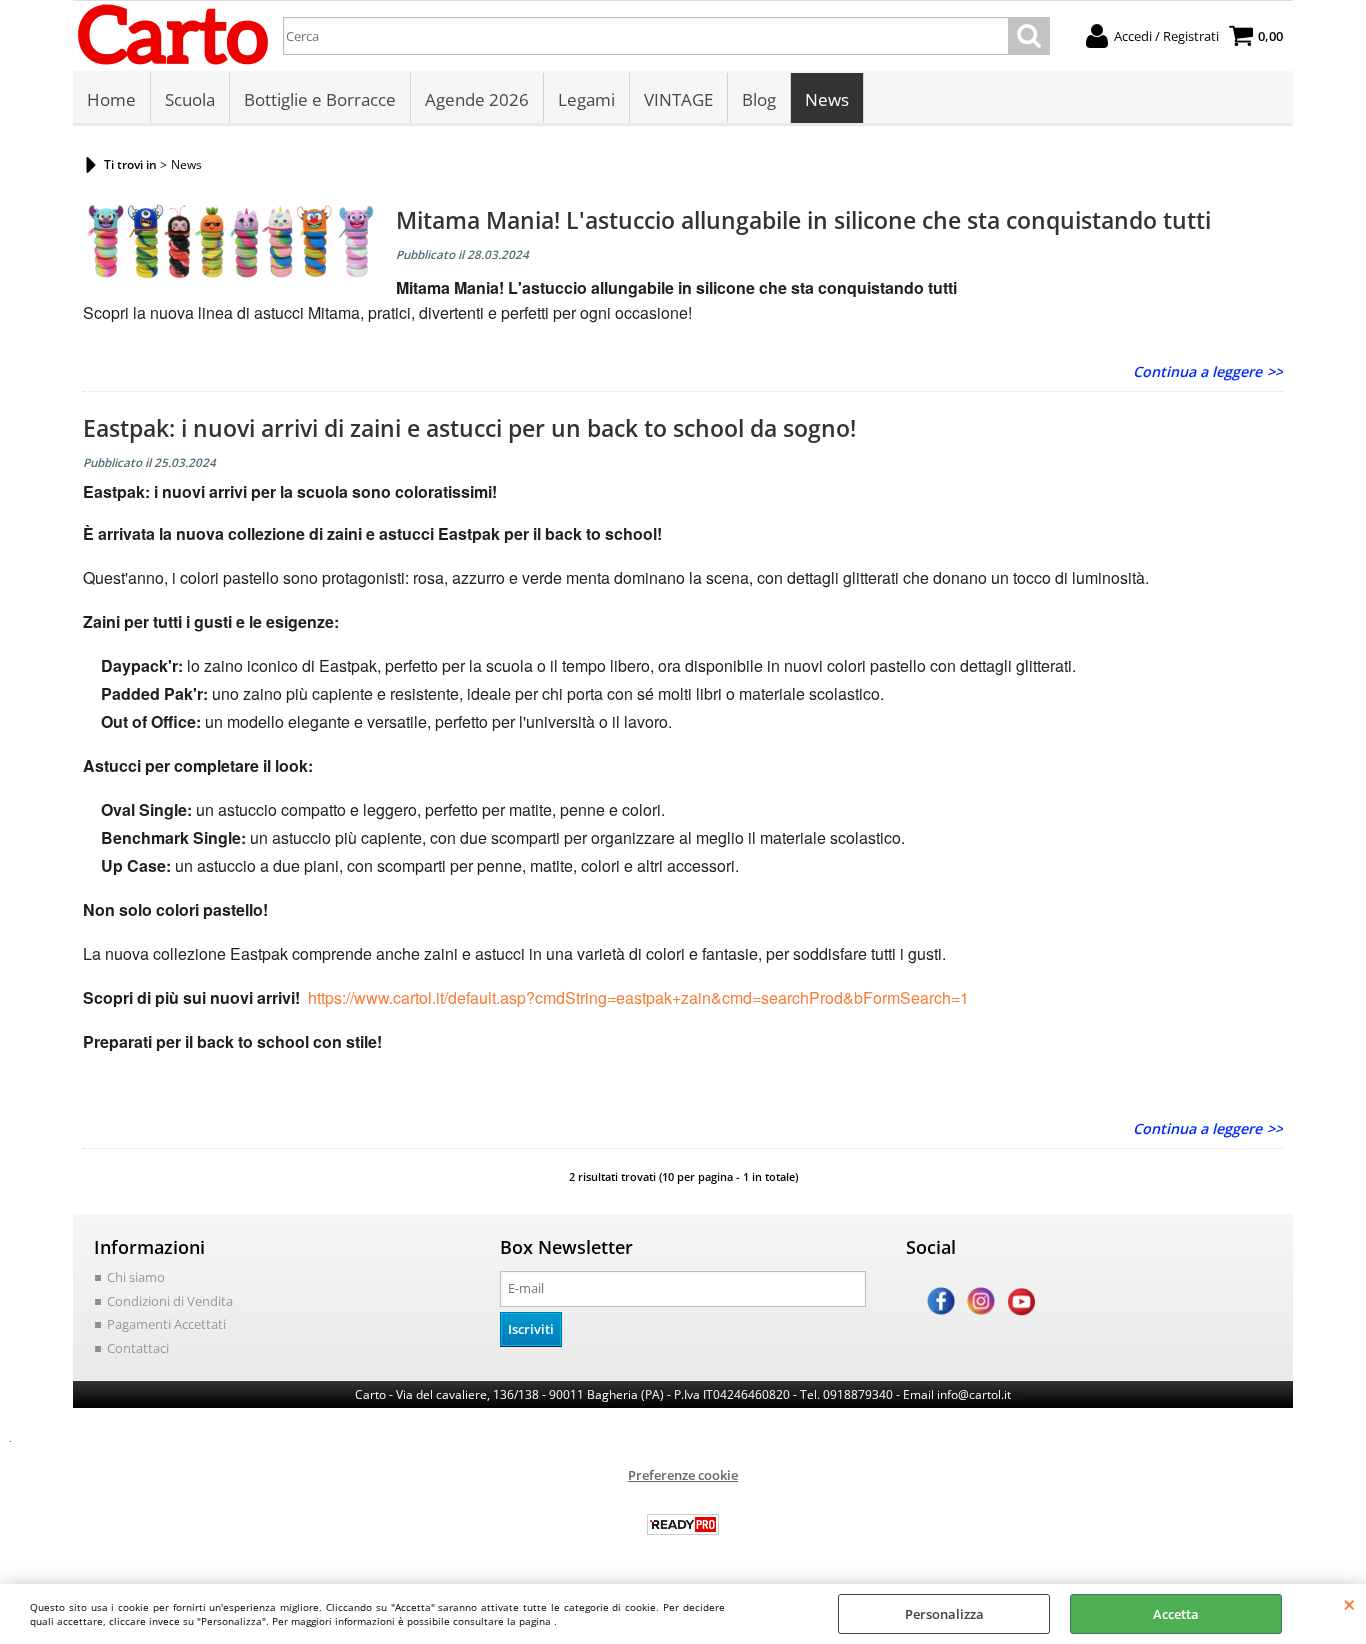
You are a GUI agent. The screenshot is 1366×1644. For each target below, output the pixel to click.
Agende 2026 (477, 99)
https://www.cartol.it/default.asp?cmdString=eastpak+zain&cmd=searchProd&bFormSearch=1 (636, 997)
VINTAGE (678, 99)
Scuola (190, 99)
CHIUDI (1349, 1604)
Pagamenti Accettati (166, 1324)
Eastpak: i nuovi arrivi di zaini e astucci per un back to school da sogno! (469, 428)
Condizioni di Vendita (170, 1301)
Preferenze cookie (683, 1475)
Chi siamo (136, 1277)
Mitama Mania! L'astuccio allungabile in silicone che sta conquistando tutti (803, 220)
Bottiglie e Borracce (320, 99)
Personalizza (944, 1614)
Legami (586, 99)
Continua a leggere (1197, 371)
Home (111, 99)
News (827, 99)
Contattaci (138, 1348)
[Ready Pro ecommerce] (683, 1524)
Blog (759, 99)
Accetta (1176, 1614)
